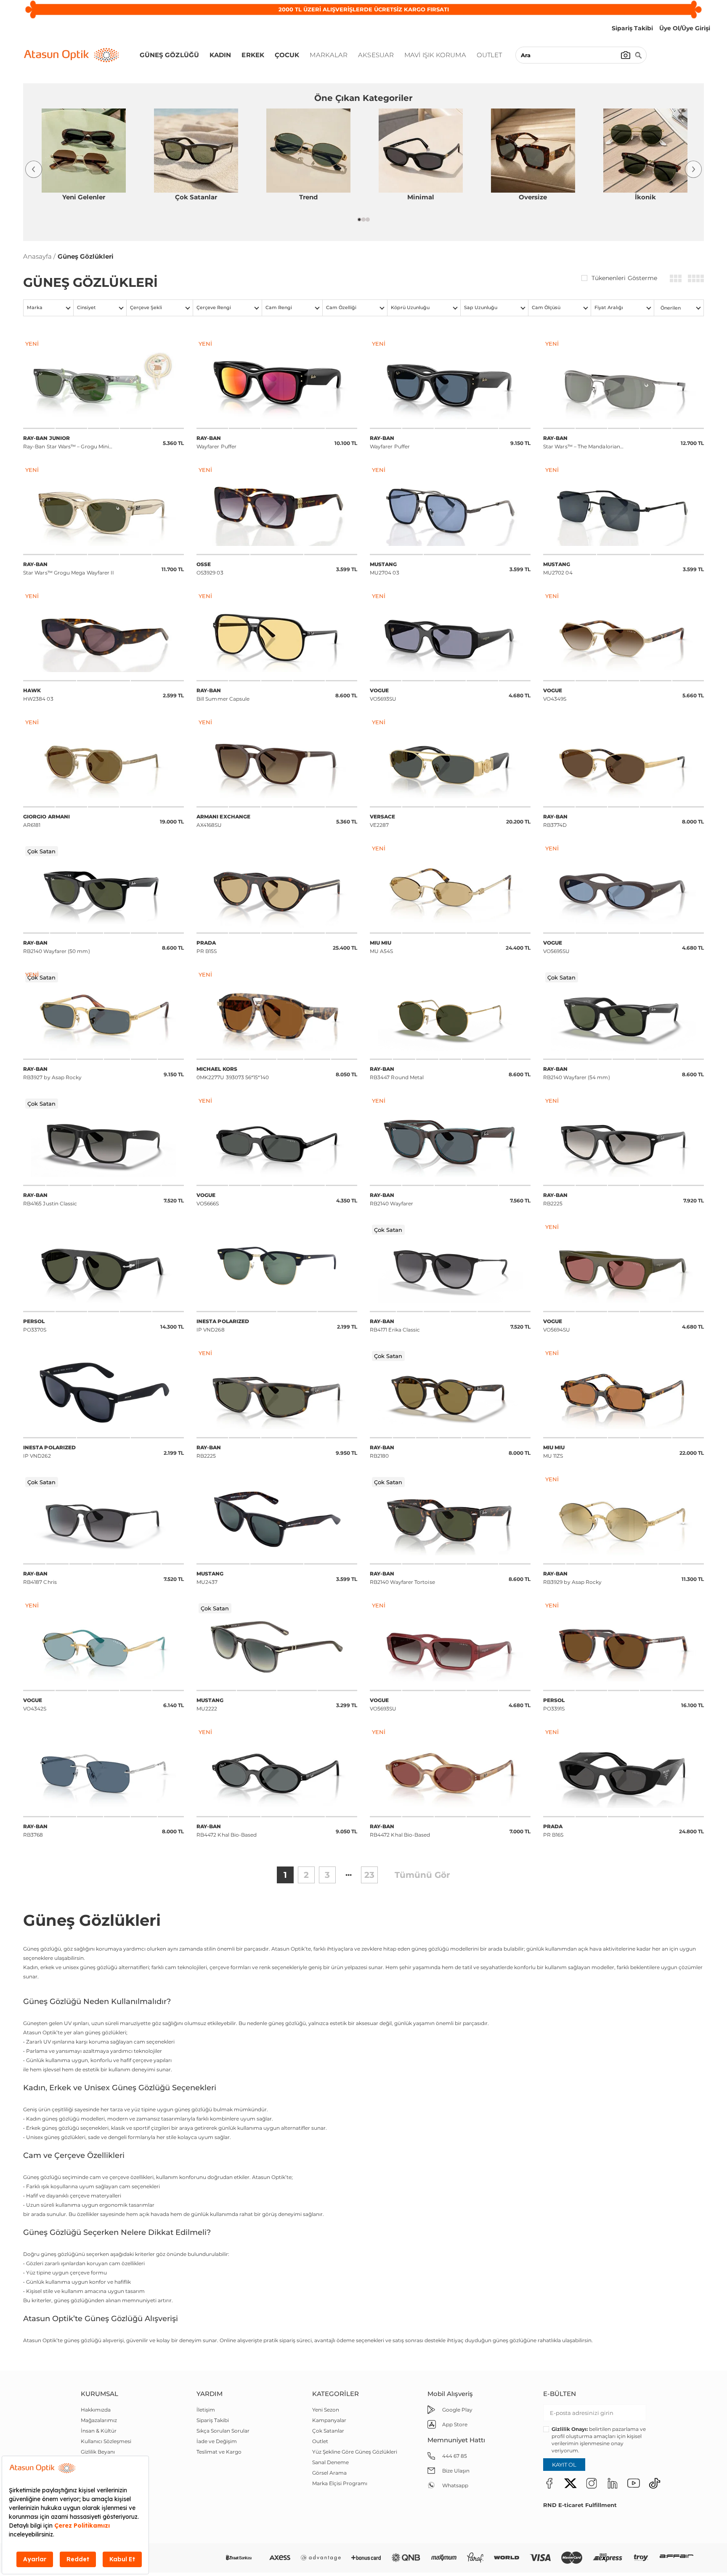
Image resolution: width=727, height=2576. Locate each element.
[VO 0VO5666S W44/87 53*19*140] (277, 1141)
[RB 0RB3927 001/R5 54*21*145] (103, 1014)
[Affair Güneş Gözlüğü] (677, 2558)
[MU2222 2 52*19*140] (277, 1645)
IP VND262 (49, 1452)
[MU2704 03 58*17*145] (450, 510)
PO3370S (35, 1325)
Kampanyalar (329, 2420)
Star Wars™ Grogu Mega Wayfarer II (69, 568)
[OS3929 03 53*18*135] (277, 510)
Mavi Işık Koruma (435, 55)
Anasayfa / (39, 256)
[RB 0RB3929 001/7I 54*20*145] (624, 1519)
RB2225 (556, 1199)
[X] (570, 2483)
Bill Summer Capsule (223, 695)
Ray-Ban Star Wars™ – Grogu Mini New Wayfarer (66, 443)
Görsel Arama (329, 2473)
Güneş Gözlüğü (169, 55)
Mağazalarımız (99, 2420)
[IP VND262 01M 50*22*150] (103, 1393)
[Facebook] (549, 2483)
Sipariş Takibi (213, 2420)
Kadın (220, 55)
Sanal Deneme (330, 2462)
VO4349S (555, 695)
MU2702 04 (558, 568)
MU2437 (210, 1578)
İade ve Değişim (217, 2441)
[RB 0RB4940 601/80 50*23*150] (450, 384)
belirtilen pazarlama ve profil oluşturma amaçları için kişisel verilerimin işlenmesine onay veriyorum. (599, 2440)
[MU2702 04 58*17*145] (624, 510)
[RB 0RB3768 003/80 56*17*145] (103, 1772)
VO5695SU (557, 947)
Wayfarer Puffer (216, 442)
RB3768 (36, 1831)
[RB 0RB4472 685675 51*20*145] (450, 1772)
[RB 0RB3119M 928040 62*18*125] (624, 384)
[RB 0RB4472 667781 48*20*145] (277, 1772)
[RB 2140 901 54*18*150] (624, 1014)
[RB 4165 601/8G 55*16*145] (103, 1141)
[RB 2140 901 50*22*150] (103, 888)
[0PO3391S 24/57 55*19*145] (624, 1645)
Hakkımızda (96, 2410)
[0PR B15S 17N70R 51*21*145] (277, 888)
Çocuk (287, 55)
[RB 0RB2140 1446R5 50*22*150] (450, 1141)
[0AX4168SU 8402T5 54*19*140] (277, 762)
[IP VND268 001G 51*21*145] (277, 1267)
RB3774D (556, 821)
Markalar (329, 55)
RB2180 (382, 1452)
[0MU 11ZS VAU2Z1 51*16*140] (624, 1393)
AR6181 (46, 821)
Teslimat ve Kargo (219, 2452)
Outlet (490, 55)
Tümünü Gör (422, 1875)
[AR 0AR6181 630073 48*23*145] (103, 762)
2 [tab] (363, 220)
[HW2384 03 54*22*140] (103, 636)
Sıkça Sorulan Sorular (223, 2431)
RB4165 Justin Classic (50, 1199)
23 (369, 1875)
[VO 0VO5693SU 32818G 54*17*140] (450, 1645)
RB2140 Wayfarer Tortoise (402, 1578)
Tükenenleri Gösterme (624, 278)
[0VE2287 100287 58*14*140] (450, 762)
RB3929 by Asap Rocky (572, 1578)
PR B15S (207, 947)
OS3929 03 (210, 568)
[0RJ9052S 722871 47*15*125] (103, 384)
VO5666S (208, 1199)
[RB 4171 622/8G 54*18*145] (450, 1267)
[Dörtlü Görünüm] (696, 278)
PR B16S (553, 1831)
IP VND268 (223, 1325)
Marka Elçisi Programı (340, 2483)
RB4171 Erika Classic (395, 1325)
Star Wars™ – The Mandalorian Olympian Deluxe (582, 443)
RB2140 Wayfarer (391, 1199)
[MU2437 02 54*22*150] (277, 1519)
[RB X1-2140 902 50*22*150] (450, 1519)
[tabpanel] (84, 159)
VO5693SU (383, 695)
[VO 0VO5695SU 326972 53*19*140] (624, 888)
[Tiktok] (655, 2483)
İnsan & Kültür (99, 2431)
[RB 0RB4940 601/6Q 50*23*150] (277, 384)
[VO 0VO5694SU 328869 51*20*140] (624, 1267)
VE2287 (383, 821)
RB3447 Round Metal (397, 1073)
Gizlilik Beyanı (98, 2452)
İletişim (206, 2410)
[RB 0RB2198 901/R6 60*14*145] (277, 636)
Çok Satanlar (328, 2431)
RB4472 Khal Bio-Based (227, 1831)
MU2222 (210, 1704)
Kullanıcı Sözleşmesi (106, 2441)
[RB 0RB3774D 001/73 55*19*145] (624, 762)
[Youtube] (634, 2483)
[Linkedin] (613, 2483)
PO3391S (554, 1704)
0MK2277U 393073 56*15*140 (233, 1073)
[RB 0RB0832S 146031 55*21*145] (103, 510)
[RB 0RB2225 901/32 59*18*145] (624, 1141)
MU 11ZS (554, 1452)
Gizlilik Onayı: (570, 2429)
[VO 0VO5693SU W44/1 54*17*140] (450, 636)
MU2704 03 (385, 568)
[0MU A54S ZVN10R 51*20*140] (450, 888)
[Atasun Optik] (72, 55)
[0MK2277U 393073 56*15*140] (277, 1014)
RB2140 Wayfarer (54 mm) (577, 1073)
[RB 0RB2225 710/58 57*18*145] (277, 1393)
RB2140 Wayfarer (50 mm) (57, 947)
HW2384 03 (38, 695)
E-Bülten (560, 2394)
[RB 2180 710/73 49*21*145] (450, 1393)
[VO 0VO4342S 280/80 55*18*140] (103, 1645)
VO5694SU (557, 1325)
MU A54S (382, 947)
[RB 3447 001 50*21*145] (450, 1014)
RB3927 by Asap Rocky (52, 1073)
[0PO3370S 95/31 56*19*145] (103, 1267)
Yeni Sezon (326, 2410)
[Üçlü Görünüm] (676, 278)
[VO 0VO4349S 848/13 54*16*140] (624, 636)
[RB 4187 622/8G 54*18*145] (103, 1519)
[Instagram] (592, 2483)
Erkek (253, 55)
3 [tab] (368, 220)
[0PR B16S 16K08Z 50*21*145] (624, 1772)
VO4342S (35, 1704)
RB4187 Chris (40, 1578)
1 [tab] (359, 220)
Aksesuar (376, 55)
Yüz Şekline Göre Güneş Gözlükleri (355, 2452)
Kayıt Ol (564, 2465)
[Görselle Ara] (626, 55)
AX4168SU (223, 821)
